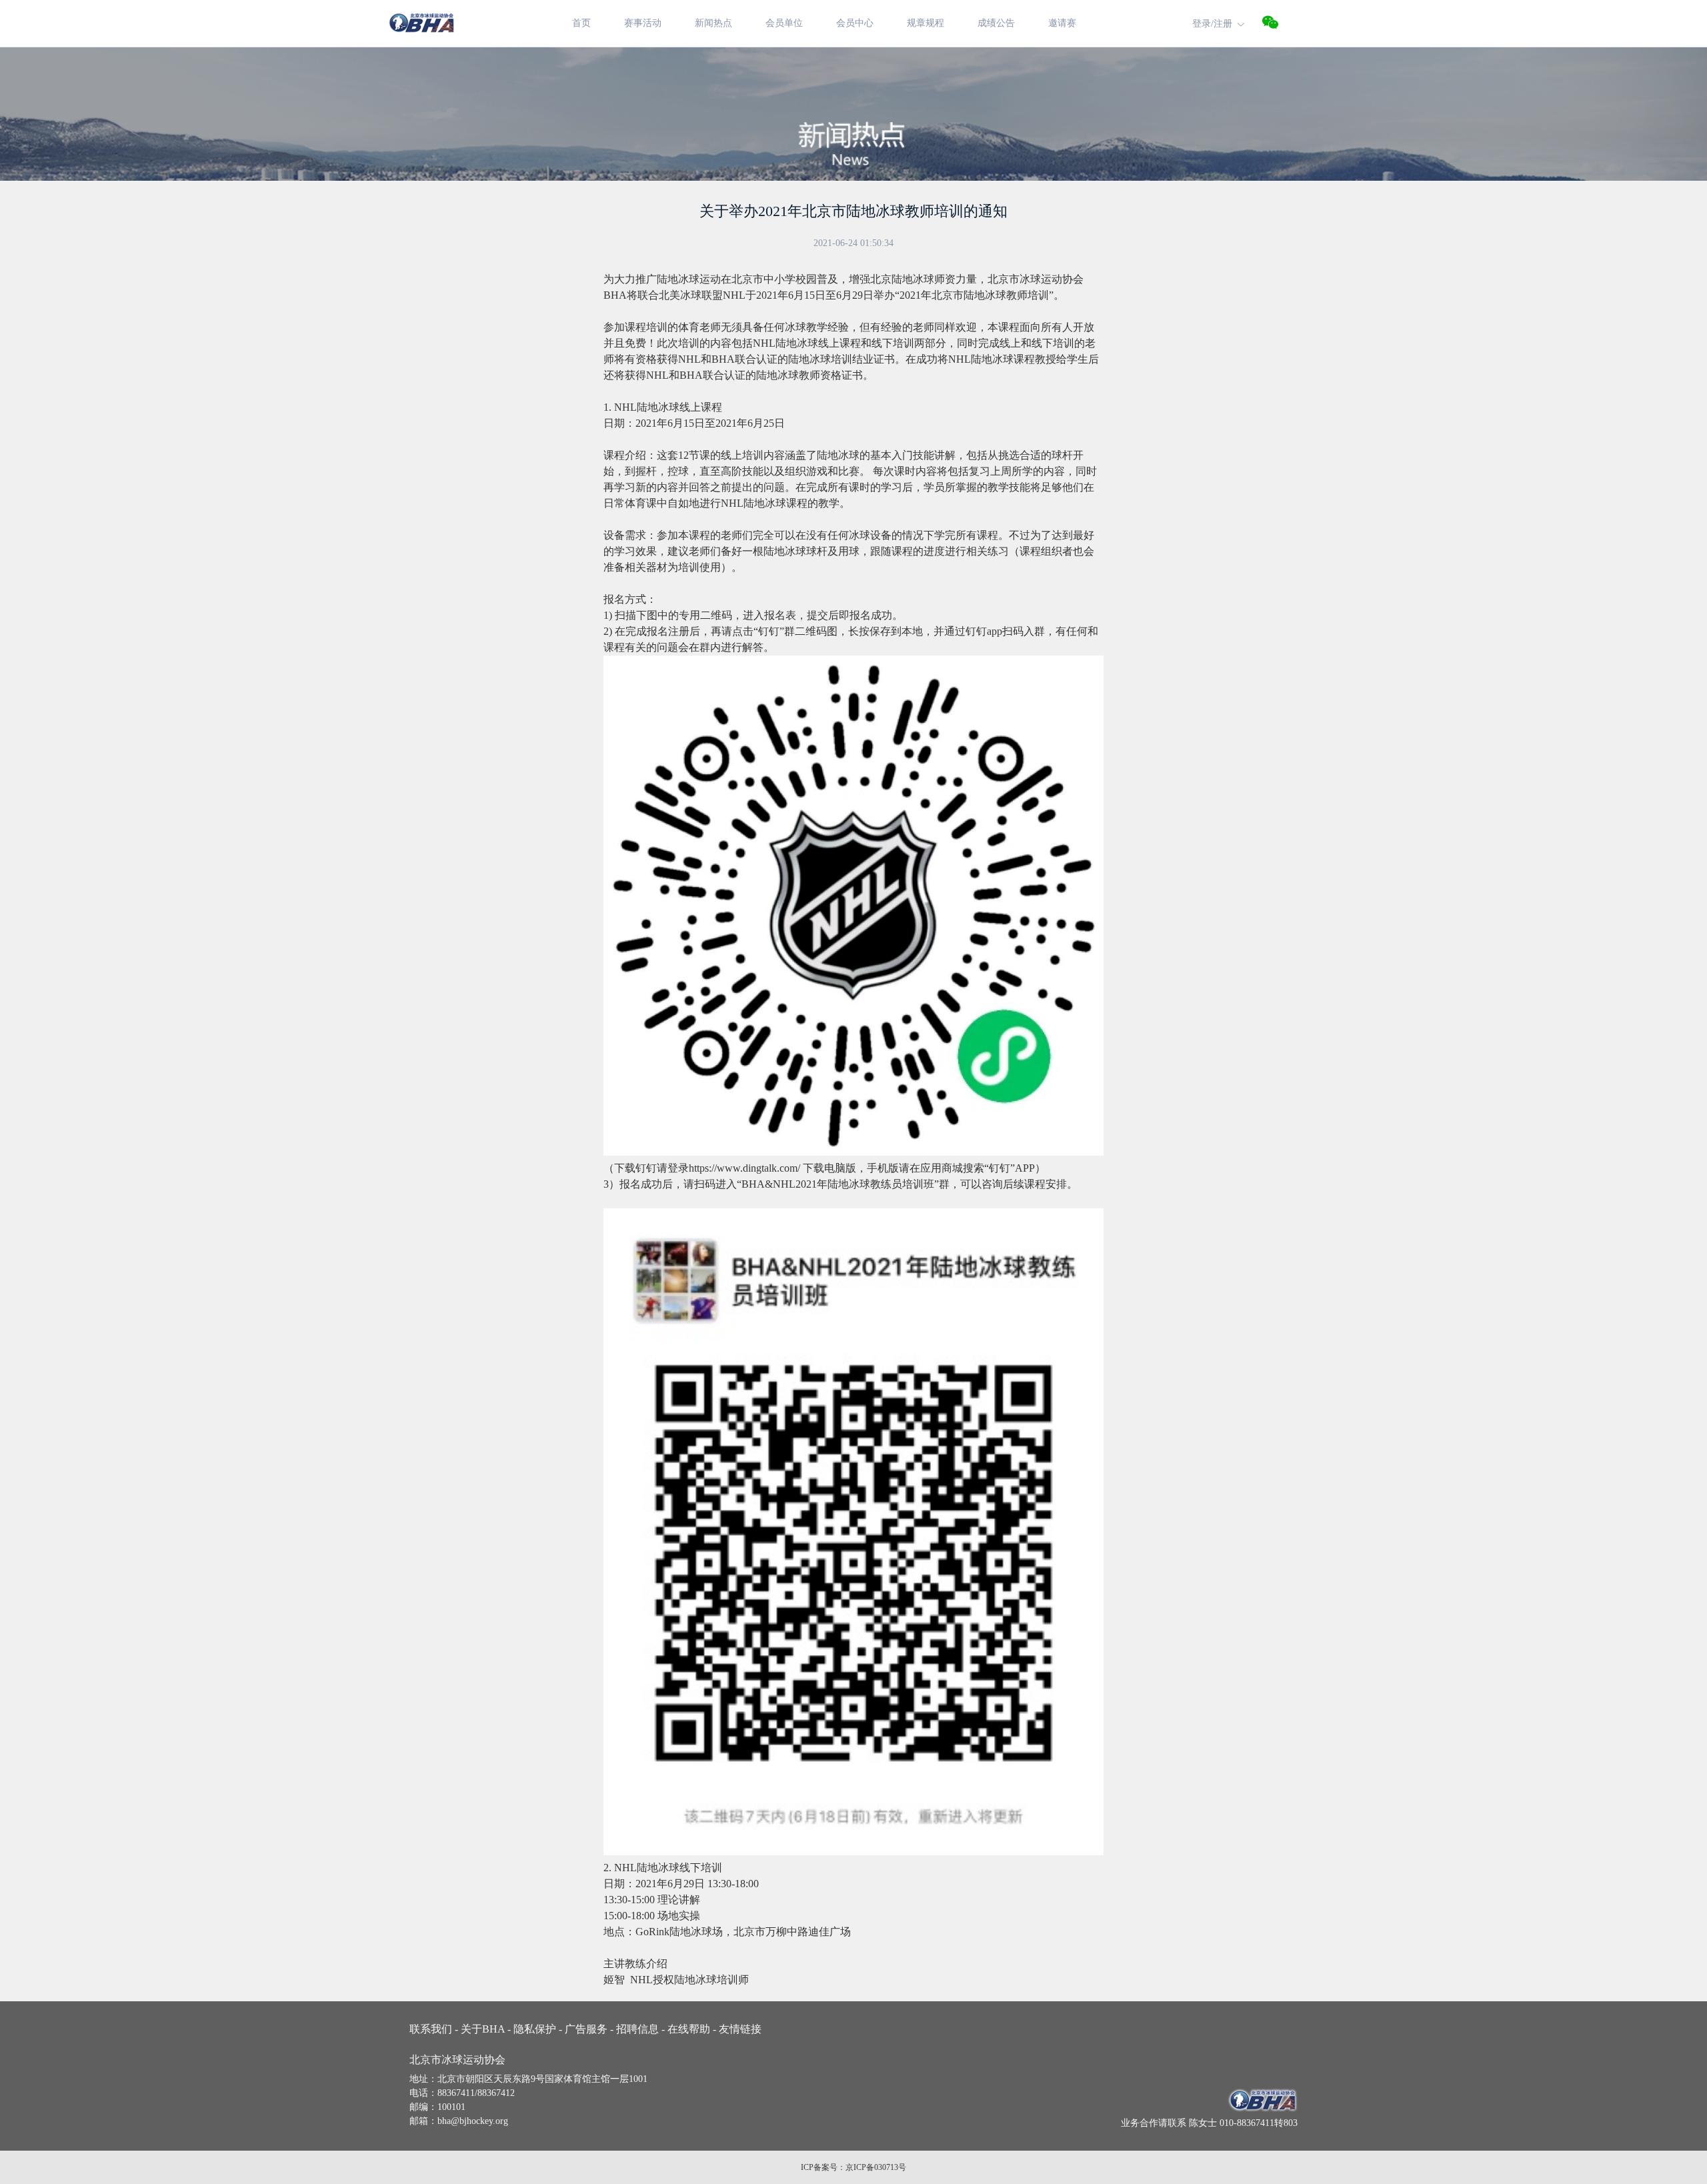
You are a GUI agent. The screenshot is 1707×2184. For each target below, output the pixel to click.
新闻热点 (713, 23)
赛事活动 (643, 23)
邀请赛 (1062, 23)
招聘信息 (639, 2029)
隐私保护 (536, 2029)
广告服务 (588, 2029)
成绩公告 (996, 23)
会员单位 (784, 23)
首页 (581, 23)
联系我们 (434, 2029)
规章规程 (926, 23)
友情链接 (739, 2029)
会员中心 (855, 23)
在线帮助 (690, 2029)
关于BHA (484, 2029)
